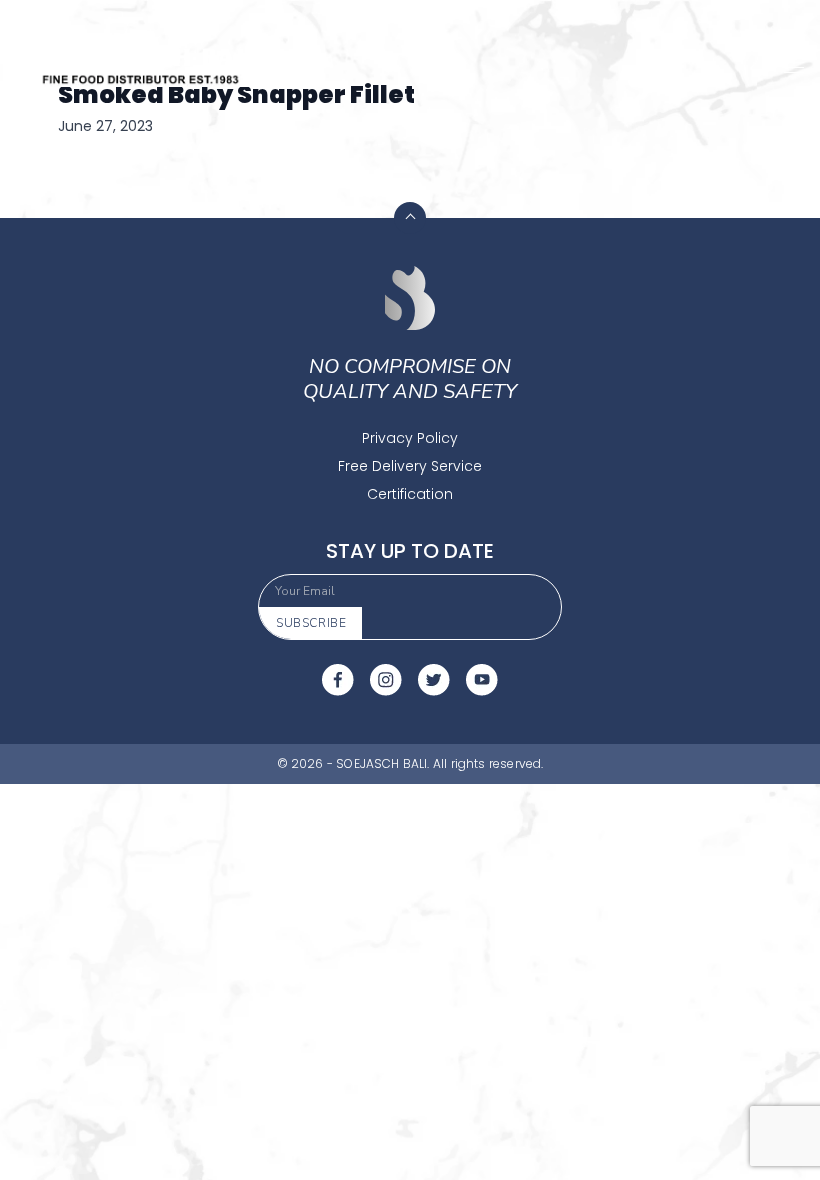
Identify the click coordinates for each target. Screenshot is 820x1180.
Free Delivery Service (410, 466)
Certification (410, 494)
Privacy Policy (410, 438)
